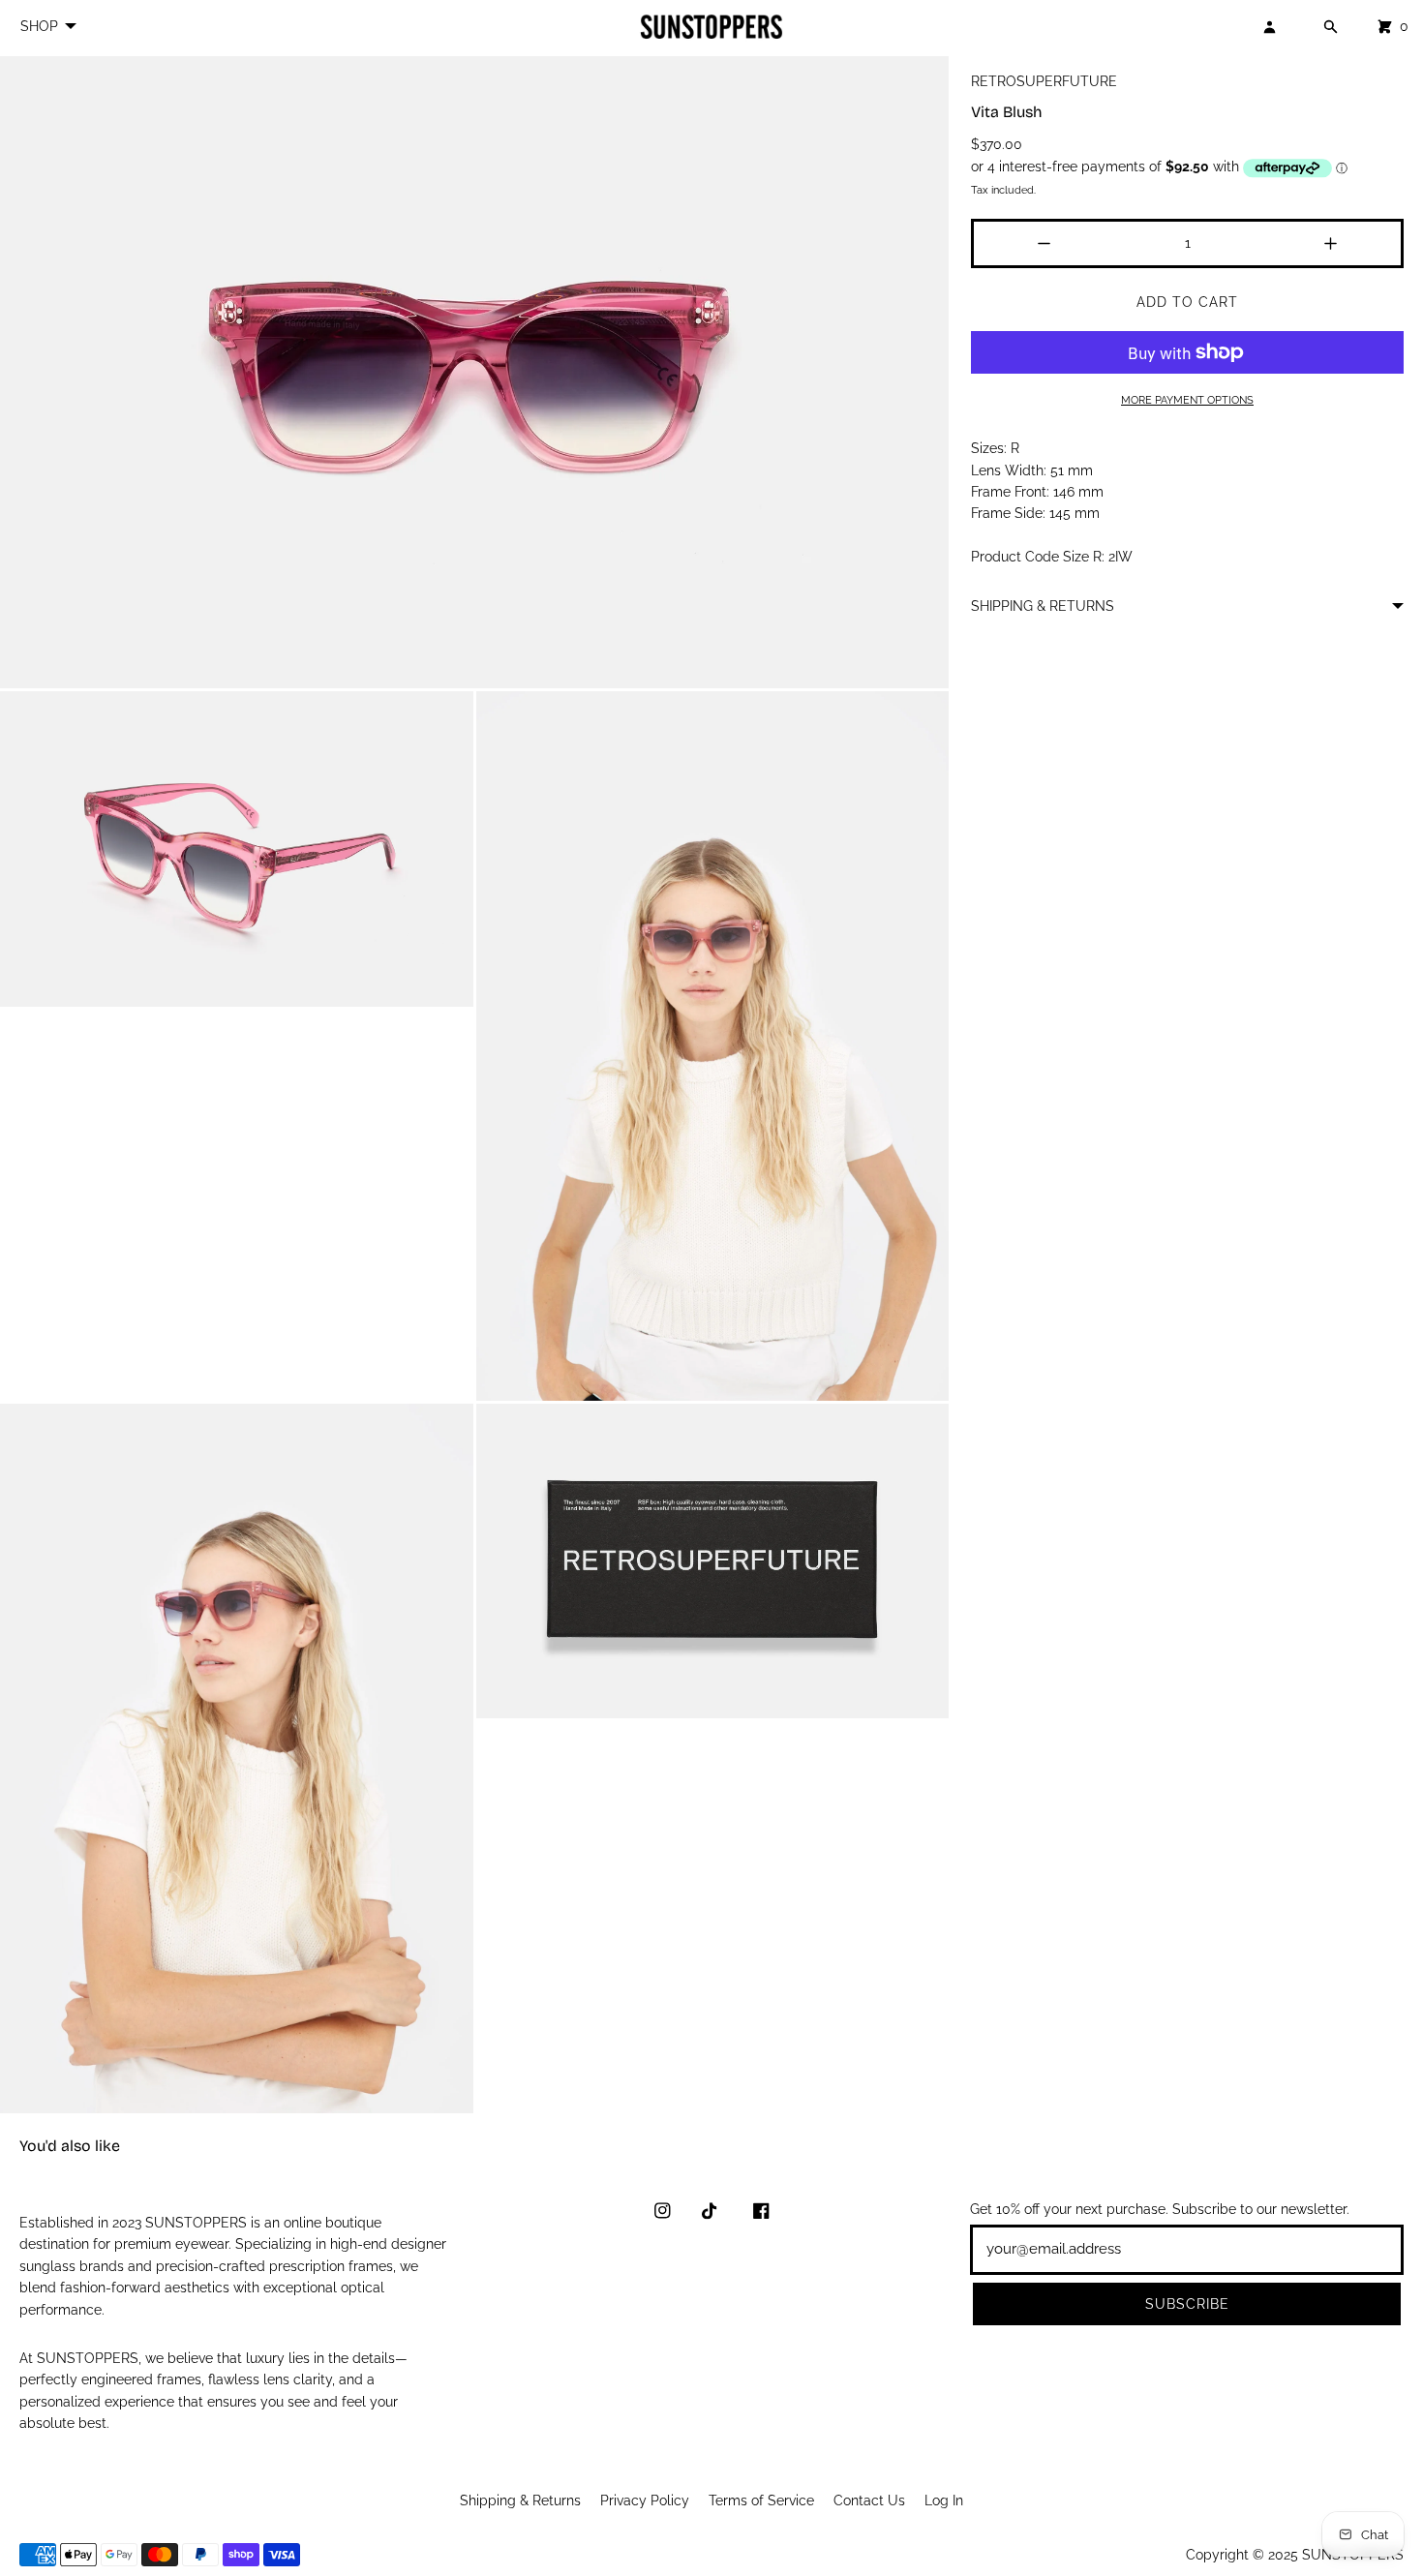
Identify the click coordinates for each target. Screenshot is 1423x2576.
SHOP (39, 26)
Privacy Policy (645, 2500)
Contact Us (869, 2500)
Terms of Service (761, 2500)
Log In (944, 2500)
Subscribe (1187, 2304)
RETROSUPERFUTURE (1044, 81)
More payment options (1187, 400)
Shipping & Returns (520, 2500)
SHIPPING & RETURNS (1043, 606)
